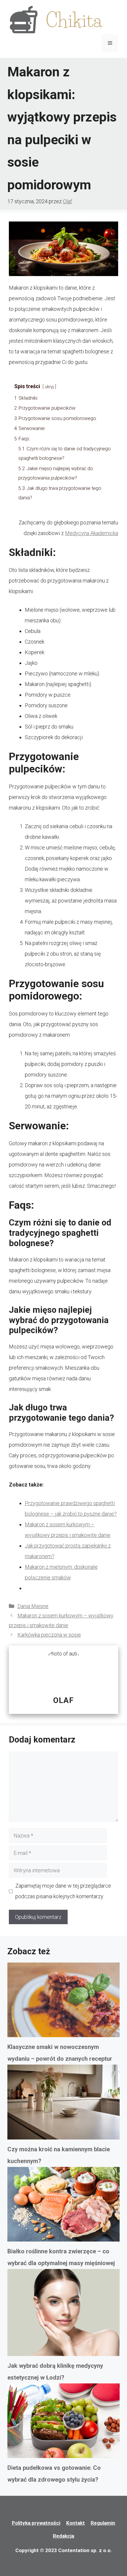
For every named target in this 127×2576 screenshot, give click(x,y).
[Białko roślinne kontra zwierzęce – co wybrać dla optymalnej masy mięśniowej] (63, 2206)
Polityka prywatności (36, 2523)
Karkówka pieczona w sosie (49, 1635)
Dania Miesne (33, 1606)
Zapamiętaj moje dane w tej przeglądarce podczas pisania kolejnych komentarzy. (63, 1891)
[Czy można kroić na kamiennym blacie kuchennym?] (63, 2104)
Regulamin (103, 2523)
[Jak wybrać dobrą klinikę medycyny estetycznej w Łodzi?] (63, 2314)
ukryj (49, 387)
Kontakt (75, 2523)
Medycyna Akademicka (92, 533)
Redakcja (63, 2536)
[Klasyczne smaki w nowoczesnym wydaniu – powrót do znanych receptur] (63, 2002)
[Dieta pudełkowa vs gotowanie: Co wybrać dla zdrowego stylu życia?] (63, 2423)
